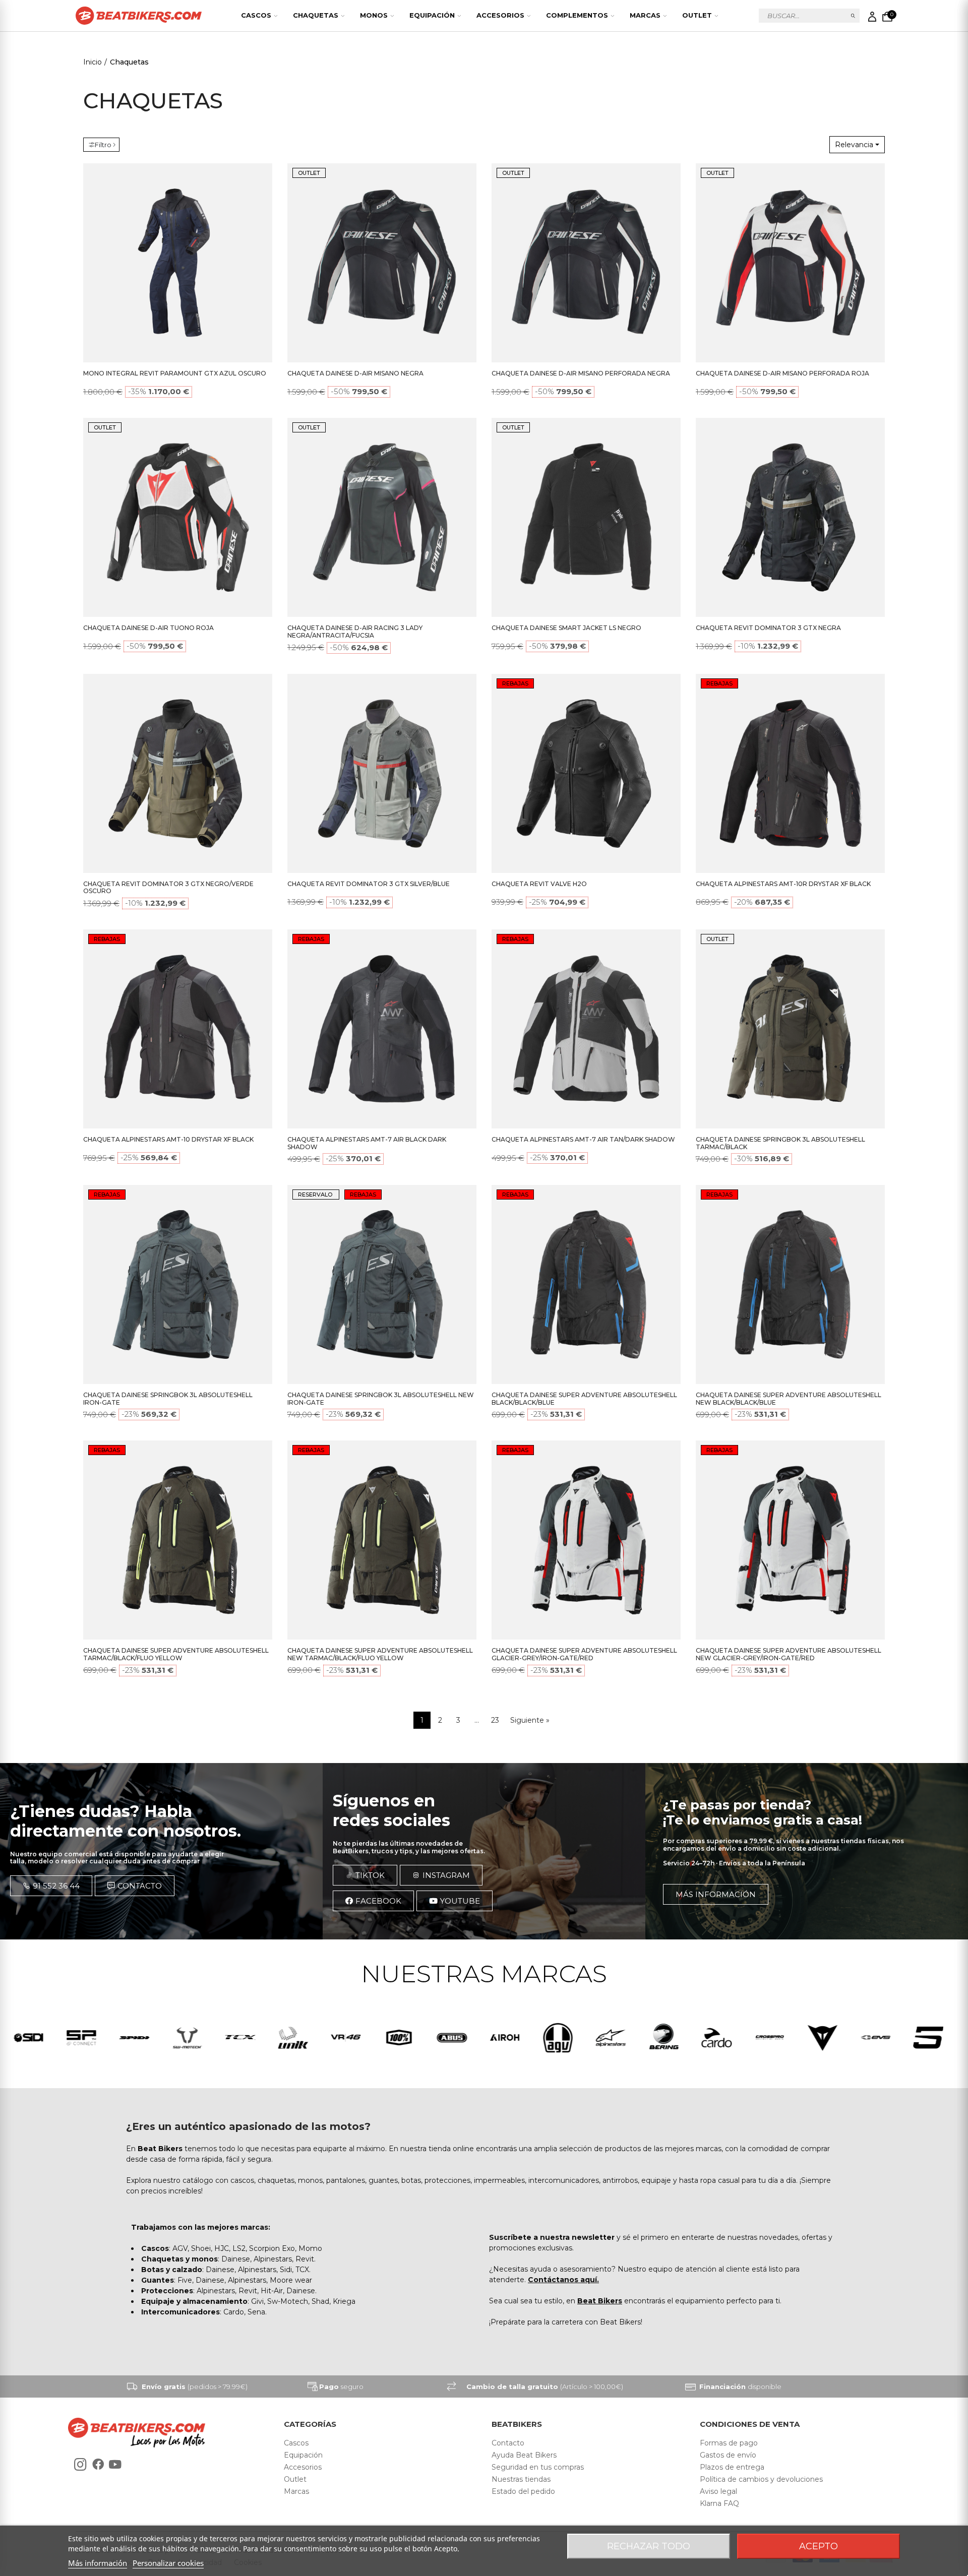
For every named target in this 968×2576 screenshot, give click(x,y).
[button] (51, 1886)
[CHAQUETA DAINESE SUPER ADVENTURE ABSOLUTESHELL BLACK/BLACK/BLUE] (586, 1284)
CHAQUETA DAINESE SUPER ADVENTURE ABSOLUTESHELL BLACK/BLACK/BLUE (584, 1399)
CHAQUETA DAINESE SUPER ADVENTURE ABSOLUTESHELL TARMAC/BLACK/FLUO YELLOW (176, 1654)
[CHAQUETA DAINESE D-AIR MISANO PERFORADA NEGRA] (586, 263)
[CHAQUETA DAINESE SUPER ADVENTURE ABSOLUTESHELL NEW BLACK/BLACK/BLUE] (790, 1284)
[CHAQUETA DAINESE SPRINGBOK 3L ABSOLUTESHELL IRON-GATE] (178, 1284)
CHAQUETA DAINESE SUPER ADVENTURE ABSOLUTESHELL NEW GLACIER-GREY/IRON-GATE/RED (789, 1654)
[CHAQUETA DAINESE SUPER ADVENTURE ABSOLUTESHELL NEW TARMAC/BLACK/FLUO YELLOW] (382, 1540)
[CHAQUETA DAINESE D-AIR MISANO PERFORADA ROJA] (790, 263)
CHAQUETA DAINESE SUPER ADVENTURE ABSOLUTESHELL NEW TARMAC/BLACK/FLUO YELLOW (380, 1654)
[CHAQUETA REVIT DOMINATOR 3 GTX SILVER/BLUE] (382, 773)
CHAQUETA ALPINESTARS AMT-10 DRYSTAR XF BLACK (168, 1139)
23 (495, 1720)
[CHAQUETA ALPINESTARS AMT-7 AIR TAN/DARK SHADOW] (586, 1029)
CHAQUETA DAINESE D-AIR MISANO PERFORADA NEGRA (581, 373)
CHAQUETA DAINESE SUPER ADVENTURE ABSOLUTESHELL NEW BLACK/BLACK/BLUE (789, 1399)
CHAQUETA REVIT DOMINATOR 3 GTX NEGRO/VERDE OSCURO (168, 888)
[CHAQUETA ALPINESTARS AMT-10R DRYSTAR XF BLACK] (790, 773)
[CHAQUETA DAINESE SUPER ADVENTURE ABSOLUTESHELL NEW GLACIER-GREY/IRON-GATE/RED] (790, 1540)
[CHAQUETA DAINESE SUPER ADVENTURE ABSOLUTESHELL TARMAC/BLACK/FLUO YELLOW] (178, 1540)
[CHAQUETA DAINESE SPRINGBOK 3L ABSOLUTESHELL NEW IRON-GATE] (382, 1284)
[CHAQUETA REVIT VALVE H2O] (586, 773)
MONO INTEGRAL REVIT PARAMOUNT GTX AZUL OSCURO (175, 373)
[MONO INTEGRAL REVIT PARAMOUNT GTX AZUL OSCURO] (178, 263)
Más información (98, 2563)
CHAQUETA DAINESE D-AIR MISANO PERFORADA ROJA (782, 373)
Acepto (819, 2546)
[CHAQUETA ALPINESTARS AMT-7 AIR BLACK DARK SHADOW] (382, 1029)
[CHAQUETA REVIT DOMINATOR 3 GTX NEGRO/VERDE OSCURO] (178, 773)
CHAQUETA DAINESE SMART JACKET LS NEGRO (566, 628)
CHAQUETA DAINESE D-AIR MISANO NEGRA (355, 373)
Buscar (853, 16)
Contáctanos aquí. (563, 2280)
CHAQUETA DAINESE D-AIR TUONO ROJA (148, 628)
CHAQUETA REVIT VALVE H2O (539, 884)
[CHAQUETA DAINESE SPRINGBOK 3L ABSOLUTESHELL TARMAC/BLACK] (790, 1029)
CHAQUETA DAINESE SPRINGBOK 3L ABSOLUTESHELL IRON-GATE (168, 1399)
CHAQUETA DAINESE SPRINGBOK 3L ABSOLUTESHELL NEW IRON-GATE (381, 1399)
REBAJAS (515, 683)
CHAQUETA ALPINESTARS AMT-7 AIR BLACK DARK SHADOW (367, 1143)
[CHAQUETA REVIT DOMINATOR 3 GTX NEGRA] (790, 517)
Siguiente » (530, 1720)
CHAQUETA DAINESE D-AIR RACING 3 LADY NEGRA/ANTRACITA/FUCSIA (355, 632)
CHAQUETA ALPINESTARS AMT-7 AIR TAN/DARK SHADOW (583, 1139)
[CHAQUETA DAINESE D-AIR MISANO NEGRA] (382, 263)
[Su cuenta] (872, 17)
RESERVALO (316, 1195)
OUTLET (309, 173)
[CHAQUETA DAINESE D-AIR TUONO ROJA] (178, 517)
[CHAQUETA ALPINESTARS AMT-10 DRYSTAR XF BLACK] (178, 1029)
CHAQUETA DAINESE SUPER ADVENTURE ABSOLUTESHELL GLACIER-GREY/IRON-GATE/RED (584, 1654)
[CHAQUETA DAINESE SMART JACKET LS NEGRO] (586, 517)
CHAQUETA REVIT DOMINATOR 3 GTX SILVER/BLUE (369, 884)
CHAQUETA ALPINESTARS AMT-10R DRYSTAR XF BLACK (783, 884)
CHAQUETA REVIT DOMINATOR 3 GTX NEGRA (768, 628)
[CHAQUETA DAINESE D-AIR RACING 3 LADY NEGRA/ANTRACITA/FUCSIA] (382, 517)
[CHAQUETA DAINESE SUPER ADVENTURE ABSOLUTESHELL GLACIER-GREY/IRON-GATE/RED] (586, 1540)
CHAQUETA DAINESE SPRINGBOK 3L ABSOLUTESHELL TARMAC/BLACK (780, 1143)
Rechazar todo (649, 2546)
